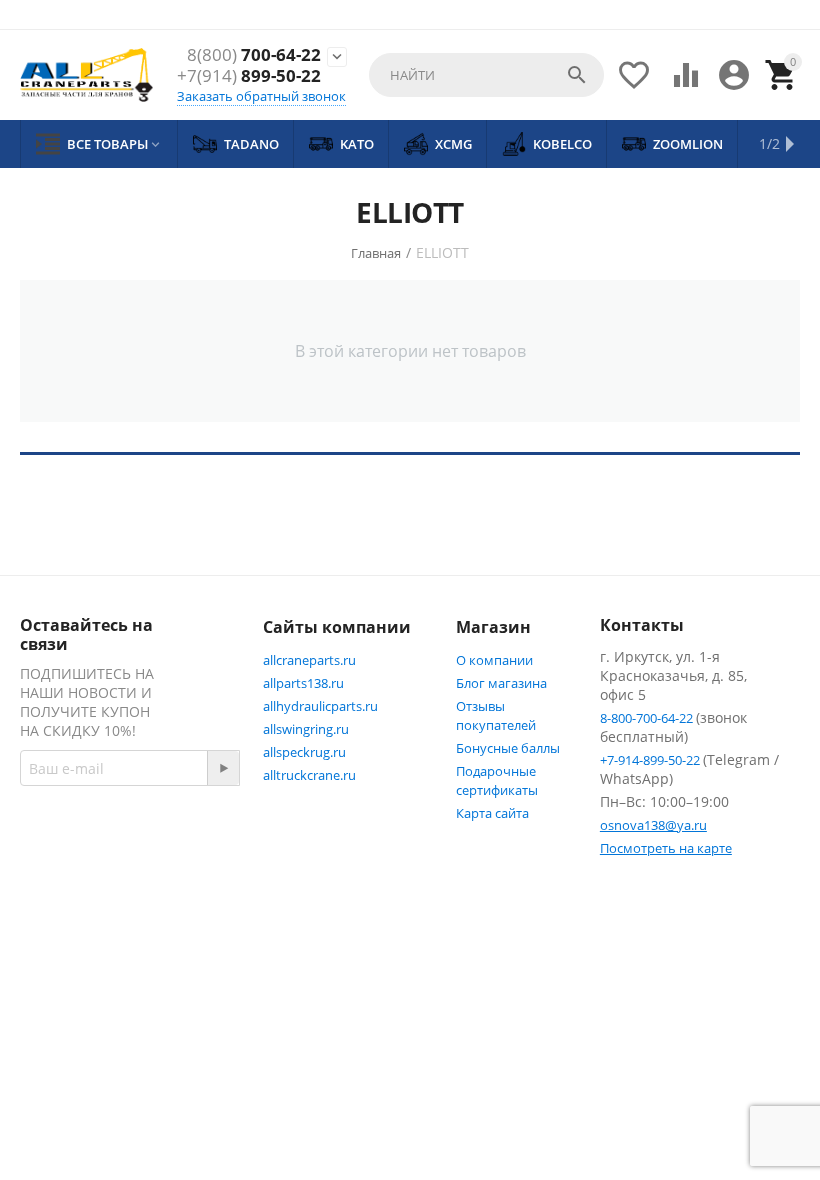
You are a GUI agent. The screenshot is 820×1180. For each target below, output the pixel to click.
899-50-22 (249, 76)
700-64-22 (254, 55)
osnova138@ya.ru (653, 825)
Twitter (86, 931)
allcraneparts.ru (309, 660)
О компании (494, 660)
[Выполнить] (223, 768)
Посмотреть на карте (666, 848)
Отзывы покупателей (496, 715)
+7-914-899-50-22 (651, 760)
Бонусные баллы (508, 748)
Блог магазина (501, 683)
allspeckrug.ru (304, 752)
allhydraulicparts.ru (320, 706)
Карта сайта (492, 813)
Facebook (94, 883)
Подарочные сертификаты (497, 780)
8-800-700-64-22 (648, 718)
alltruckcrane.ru (309, 775)
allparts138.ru (303, 683)
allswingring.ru (306, 729)
